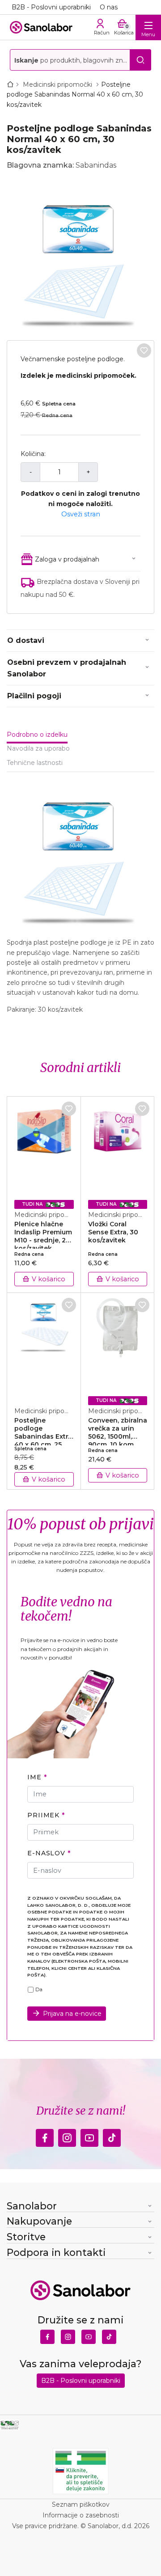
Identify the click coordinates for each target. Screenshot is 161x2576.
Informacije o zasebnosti (81, 2515)
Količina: (33, 454)
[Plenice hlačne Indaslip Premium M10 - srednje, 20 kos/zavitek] (44, 1149)
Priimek (43, 1815)
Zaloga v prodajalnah (67, 559)
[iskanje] (140, 60)
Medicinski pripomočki (58, 84)
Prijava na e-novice (72, 2014)
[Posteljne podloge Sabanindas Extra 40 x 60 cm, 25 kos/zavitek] (44, 1345)
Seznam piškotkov (81, 2504)
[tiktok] (112, 2135)
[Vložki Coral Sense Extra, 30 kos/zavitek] (118, 1149)
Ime (34, 1777)
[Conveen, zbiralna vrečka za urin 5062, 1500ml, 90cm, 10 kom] (118, 1345)
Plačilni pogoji (34, 696)
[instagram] (67, 2135)
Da (39, 1989)
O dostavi (26, 640)
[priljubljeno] (144, 351)
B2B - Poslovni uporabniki (51, 7)
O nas (109, 7)
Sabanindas (96, 165)
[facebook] (45, 2135)
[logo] (41, 27)
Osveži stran (81, 514)
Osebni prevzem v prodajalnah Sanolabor (67, 668)
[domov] (12, 84)
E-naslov (46, 1853)
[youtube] (89, 2135)
